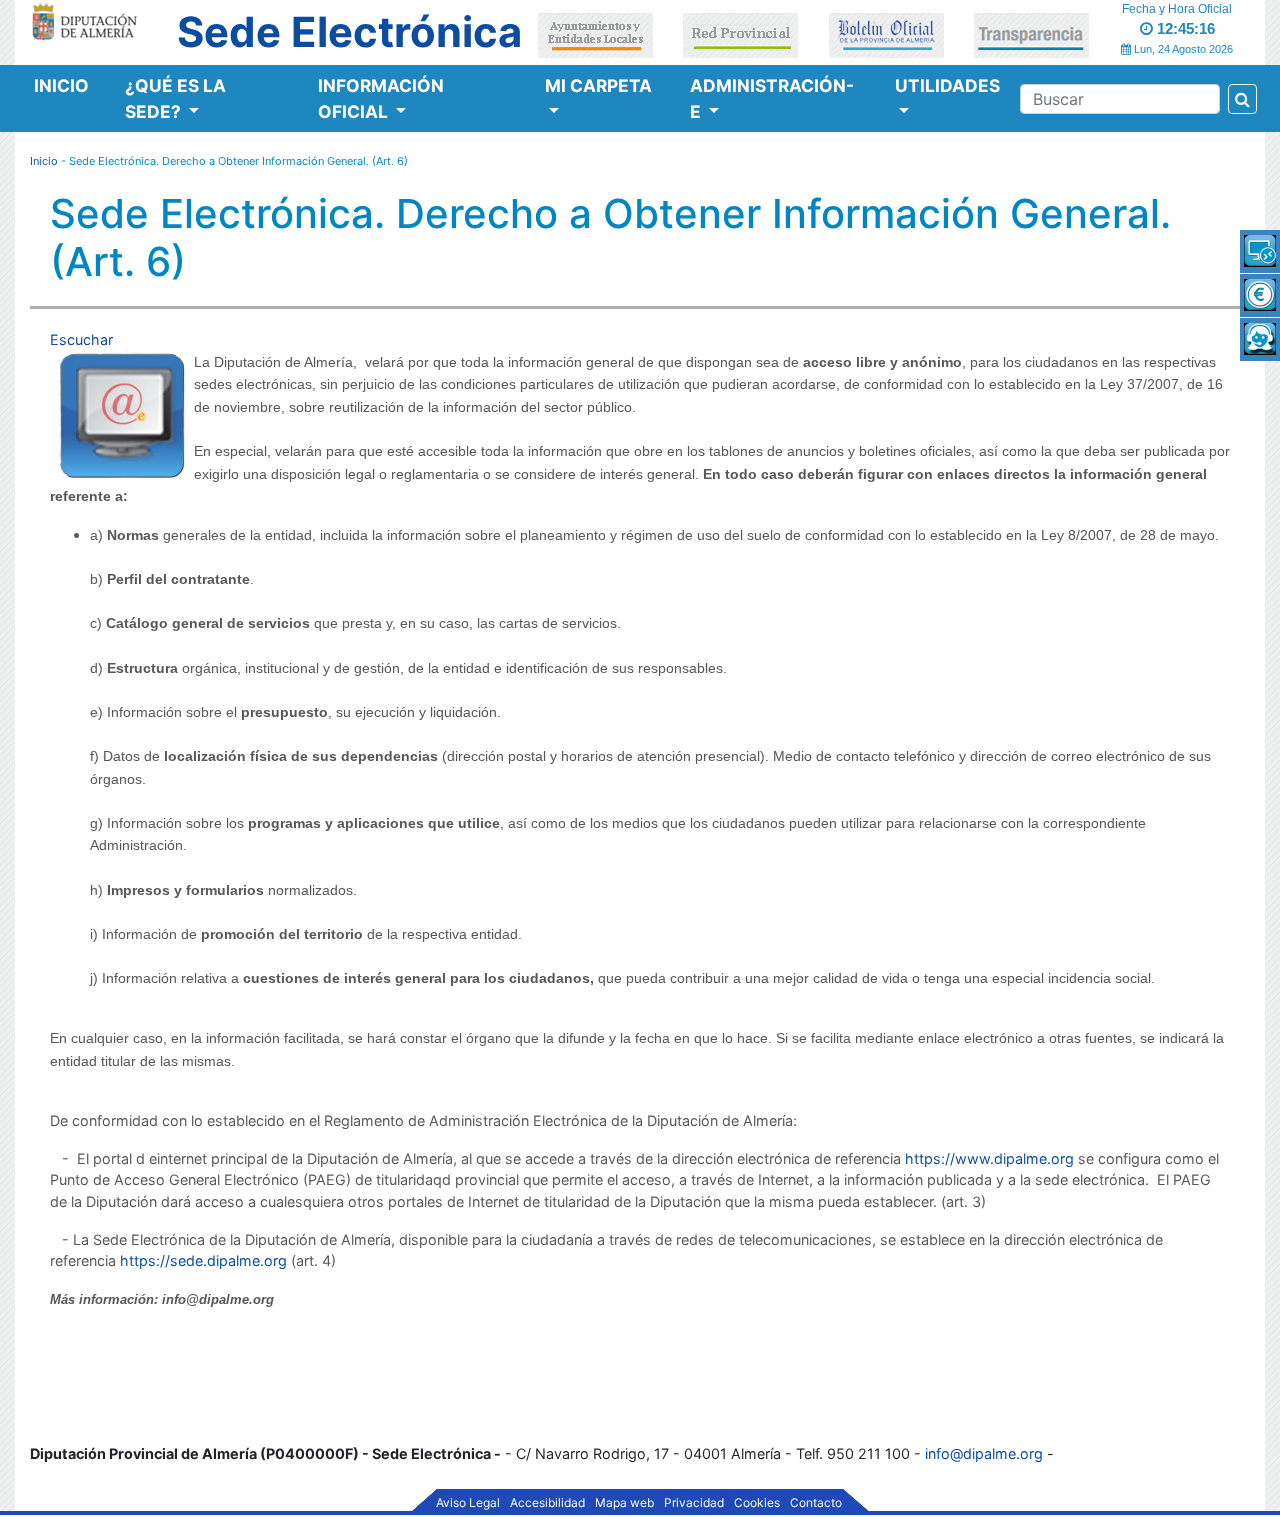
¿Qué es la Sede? (175, 98)
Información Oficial (381, 98)
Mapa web (624, 1503)
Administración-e (772, 98)
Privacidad (694, 1503)
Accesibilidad (547, 1503)
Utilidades (947, 85)
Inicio (61, 85)
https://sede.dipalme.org (203, 1260)
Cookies (757, 1503)
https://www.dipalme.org (989, 1158)
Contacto (816, 1503)
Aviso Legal (468, 1503)
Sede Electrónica (349, 32)
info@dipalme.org (984, 1453)
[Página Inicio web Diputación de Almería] (87, 20)
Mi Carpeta (598, 85)
